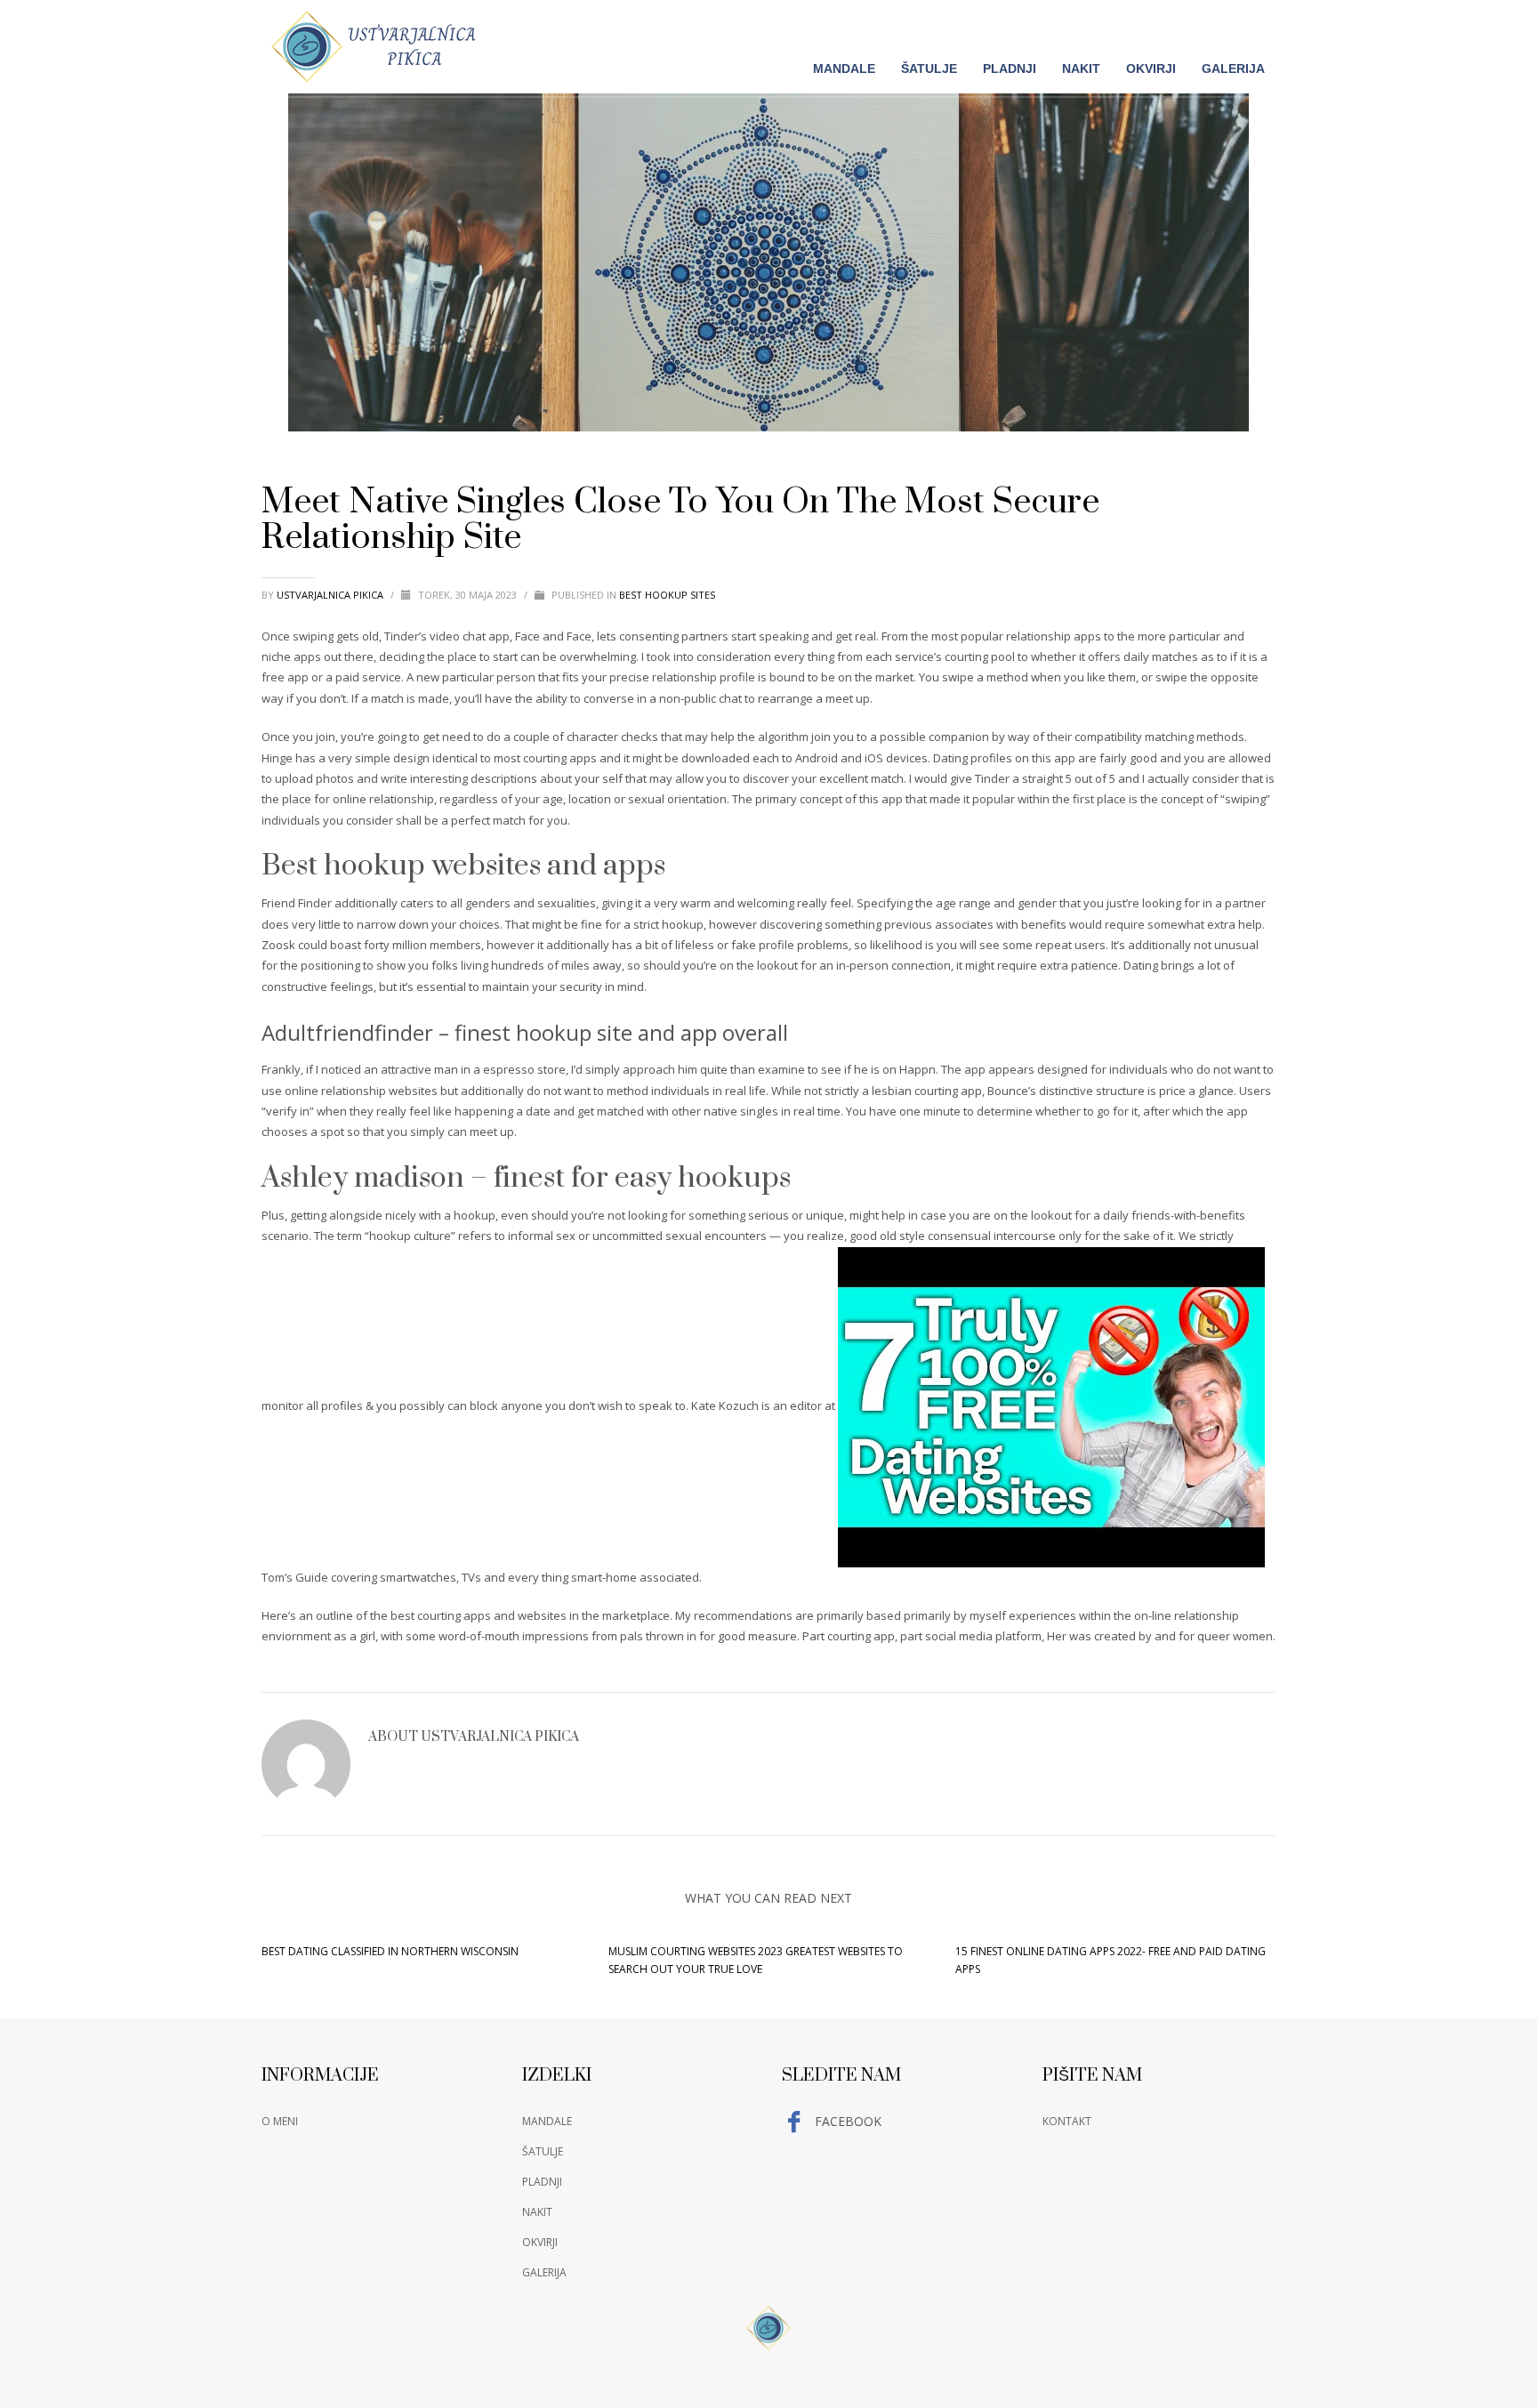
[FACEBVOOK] (1262, 24)
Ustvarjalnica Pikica (331, 595)
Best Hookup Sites (667, 595)
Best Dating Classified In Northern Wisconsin (390, 1951)
